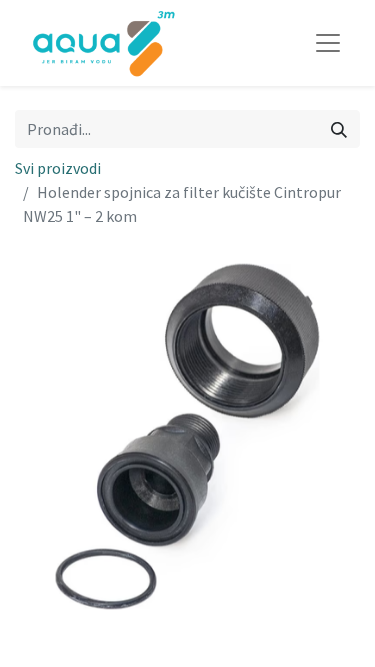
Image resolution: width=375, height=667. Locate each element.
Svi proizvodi (58, 168)
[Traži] (339, 129)
